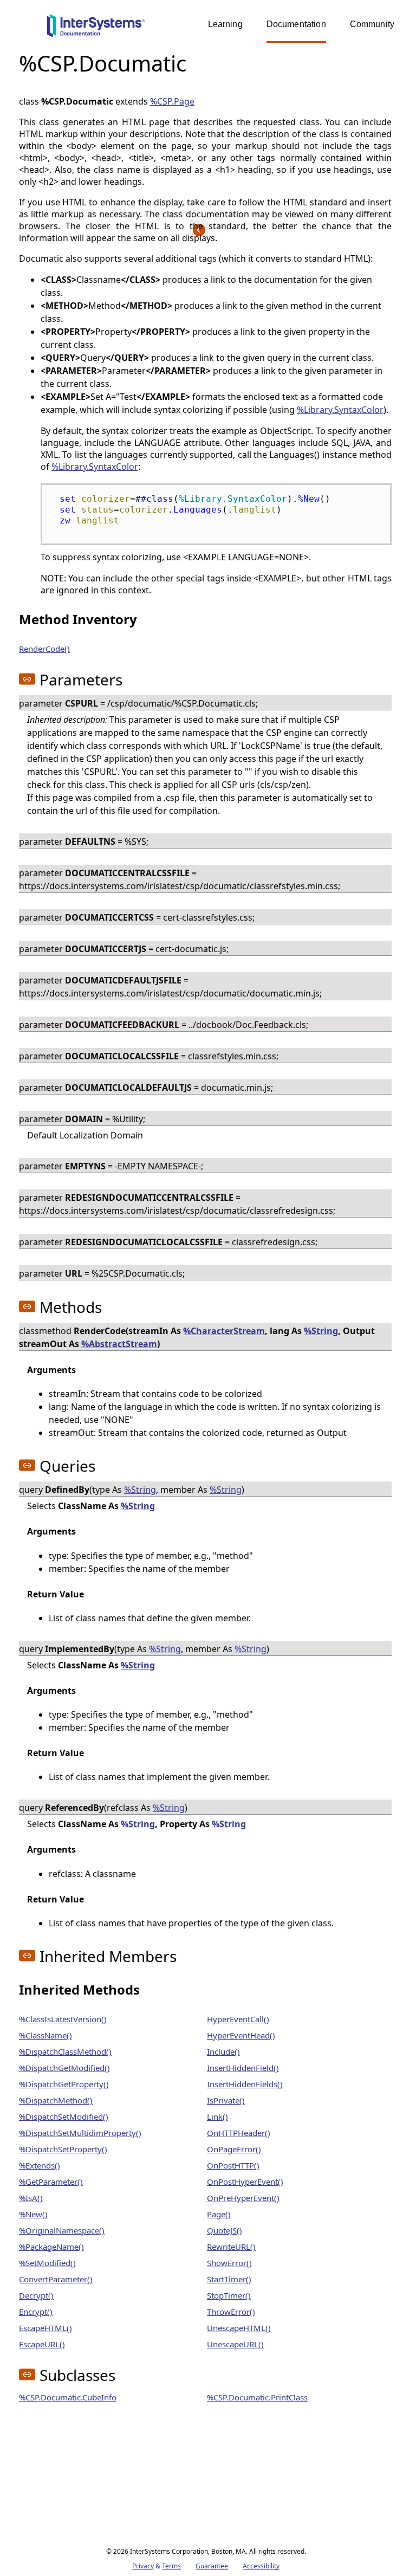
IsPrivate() (226, 2100)
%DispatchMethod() (56, 2100)
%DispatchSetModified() (64, 2117)
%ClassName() (45, 2035)
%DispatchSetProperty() (63, 2149)
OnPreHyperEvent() (243, 2198)
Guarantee (212, 2566)
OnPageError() (234, 2149)
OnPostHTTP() (233, 2165)
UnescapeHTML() (239, 2328)
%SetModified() (47, 2263)
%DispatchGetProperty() (64, 2084)
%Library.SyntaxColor (340, 410)
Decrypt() (36, 2295)
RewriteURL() (231, 2247)
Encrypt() (36, 2312)
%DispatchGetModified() (64, 2068)
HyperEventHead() (241, 2035)
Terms (171, 2566)
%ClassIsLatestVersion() (63, 2019)
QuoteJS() (225, 2230)
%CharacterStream (224, 1331)
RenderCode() (44, 649)
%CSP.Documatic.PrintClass (257, 2397)
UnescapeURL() (235, 2344)
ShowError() (229, 2263)
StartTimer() (229, 2279)
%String (321, 1331)
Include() (223, 2051)
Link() (217, 2117)
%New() (33, 2214)
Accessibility (261, 2566)
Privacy (143, 2566)
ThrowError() (231, 2312)
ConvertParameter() (56, 2279)
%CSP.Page (172, 101)
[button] (27, 679)
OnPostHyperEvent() (245, 2182)
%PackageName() (51, 2247)
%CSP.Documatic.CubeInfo (68, 2397)
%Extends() (40, 2165)
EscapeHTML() (45, 2328)
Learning (225, 24)
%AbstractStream (119, 1344)
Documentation (296, 24)
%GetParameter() (51, 2182)
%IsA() (31, 2198)
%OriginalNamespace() (62, 2230)
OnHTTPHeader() (239, 2133)
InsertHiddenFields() (245, 2084)
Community (372, 24)
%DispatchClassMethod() (65, 2051)
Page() (219, 2214)
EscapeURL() (42, 2344)
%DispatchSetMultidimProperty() (80, 2133)
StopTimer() (229, 2295)
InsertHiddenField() (243, 2068)
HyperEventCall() (238, 2019)
